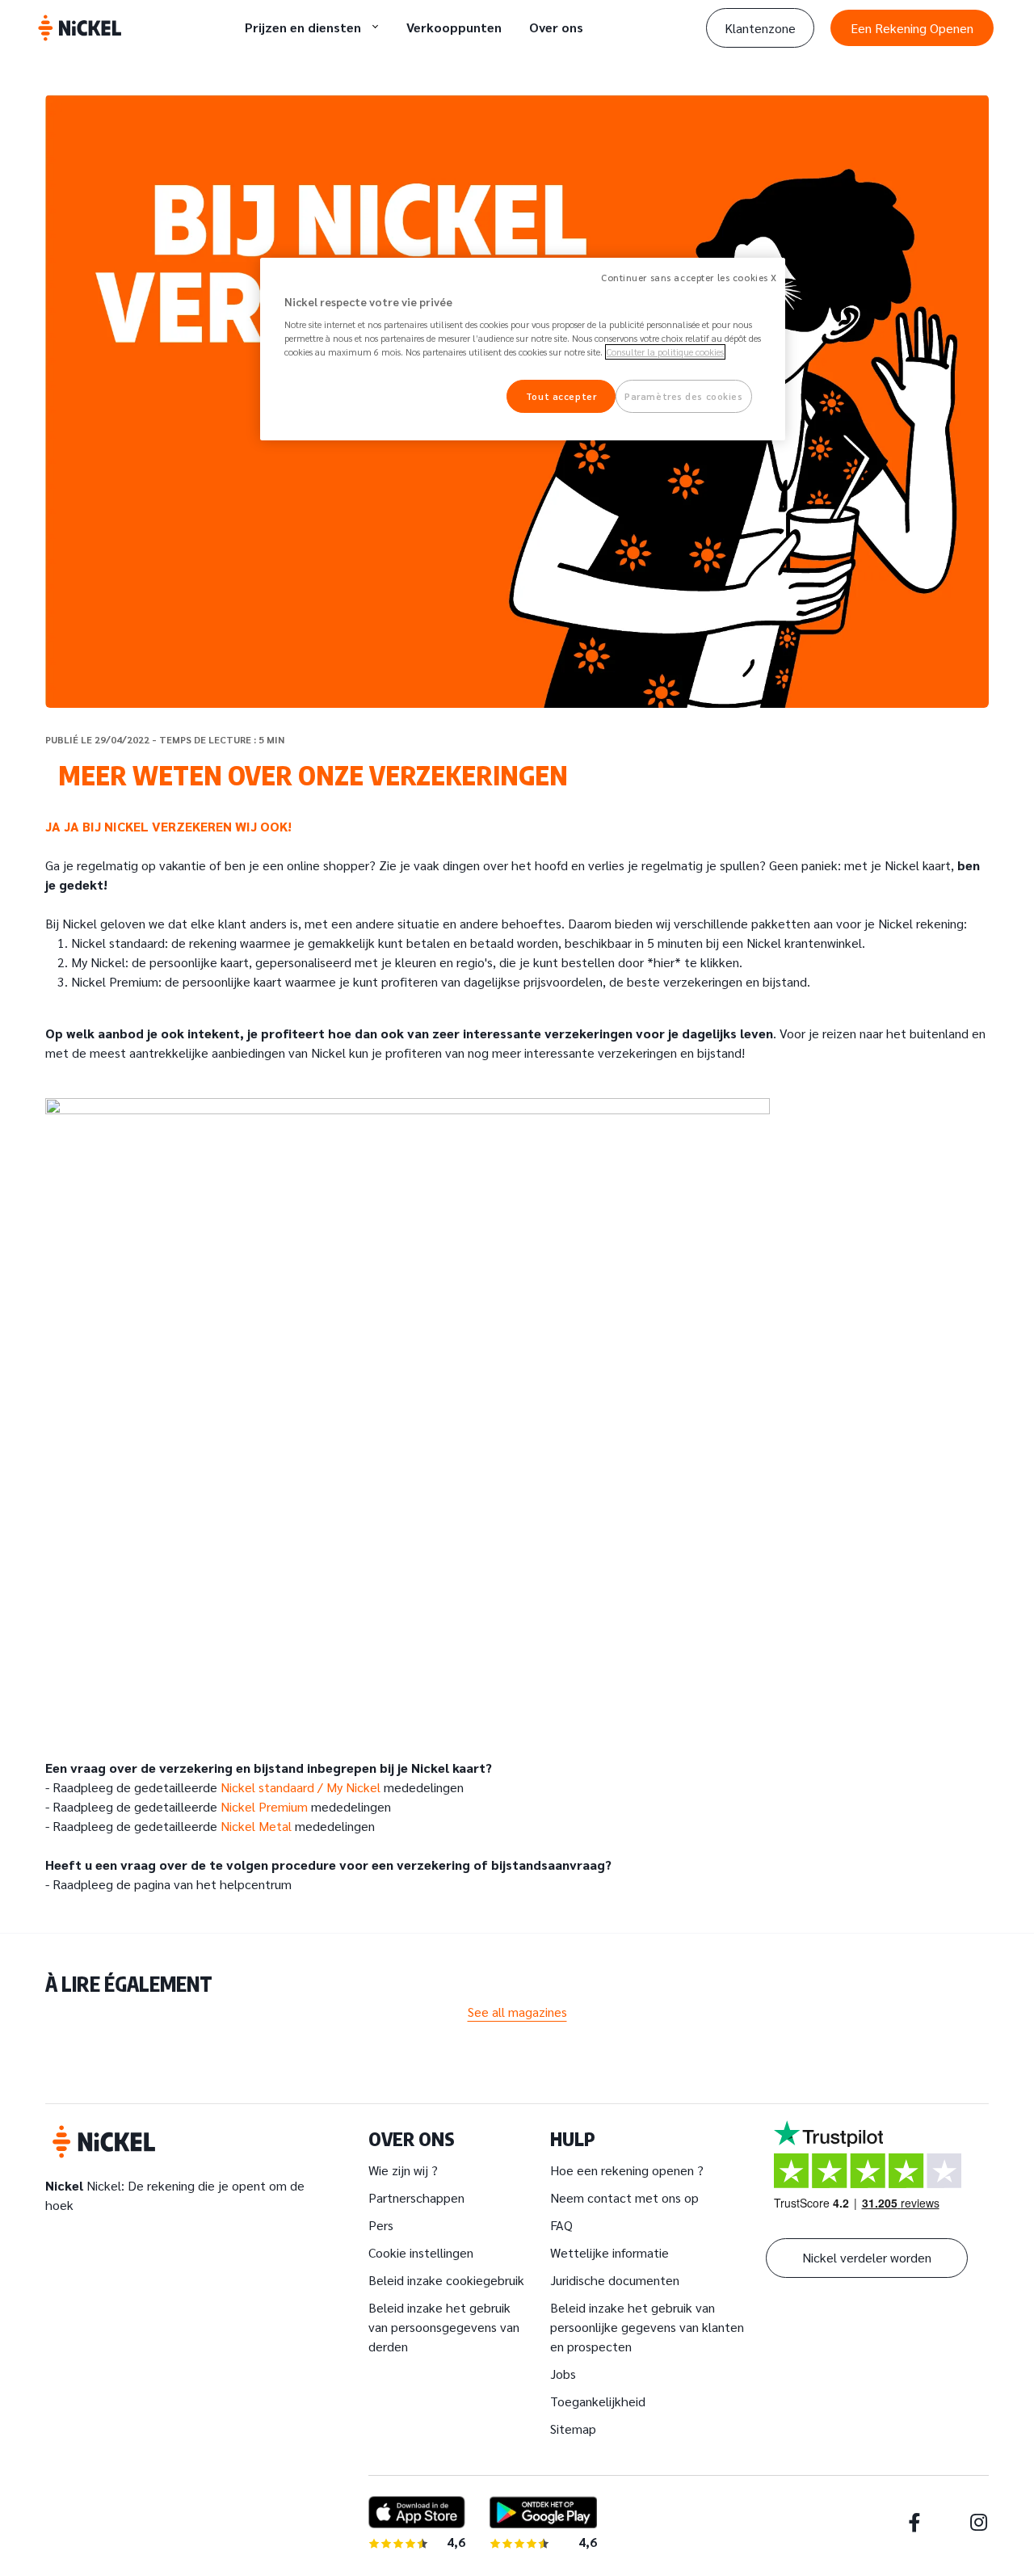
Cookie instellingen (421, 2252)
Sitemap (573, 2429)
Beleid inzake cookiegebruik (446, 2280)
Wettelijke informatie (609, 2252)
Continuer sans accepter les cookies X (689, 278)
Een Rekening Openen (912, 28)
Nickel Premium (264, 1806)
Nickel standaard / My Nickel (301, 1787)
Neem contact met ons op (624, 2197)
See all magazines (517, 2012)
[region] (523, 349)
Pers (381, 2225)
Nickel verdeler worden (867, 2257)
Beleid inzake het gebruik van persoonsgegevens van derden (444, 2327)
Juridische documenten (615, 2280)
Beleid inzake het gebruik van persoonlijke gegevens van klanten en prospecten (647, 2327)
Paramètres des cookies (684, 396)
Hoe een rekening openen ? (627, 2170)
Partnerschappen (416, 2197)
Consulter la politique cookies (665, 352)
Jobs (563, 2374)
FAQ (561, 2225)
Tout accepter (561, 396)
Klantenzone (760, 28)
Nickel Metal (256, 1826)
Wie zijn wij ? (403, 2170)
